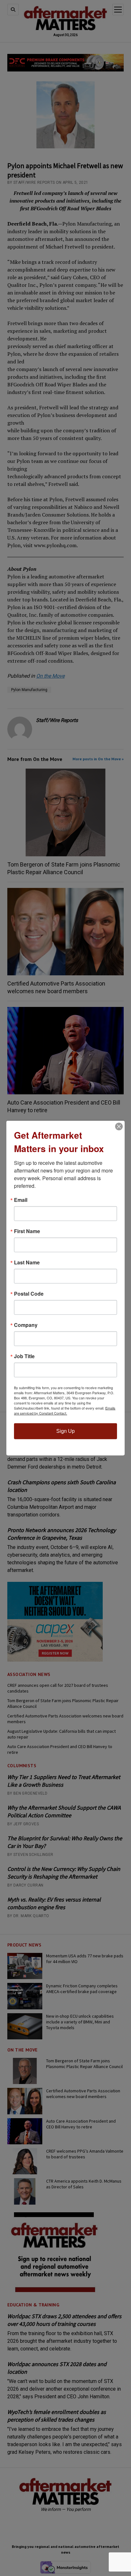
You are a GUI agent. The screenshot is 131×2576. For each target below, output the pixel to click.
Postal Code (29, 1294)
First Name (27, 1231)
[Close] (119, 1127)
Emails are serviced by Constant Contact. (65, 1411)
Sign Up (65, 1431)
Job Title (24, 1356)
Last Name (27, 1262)
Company (26, 1325)
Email (21, 1200)
